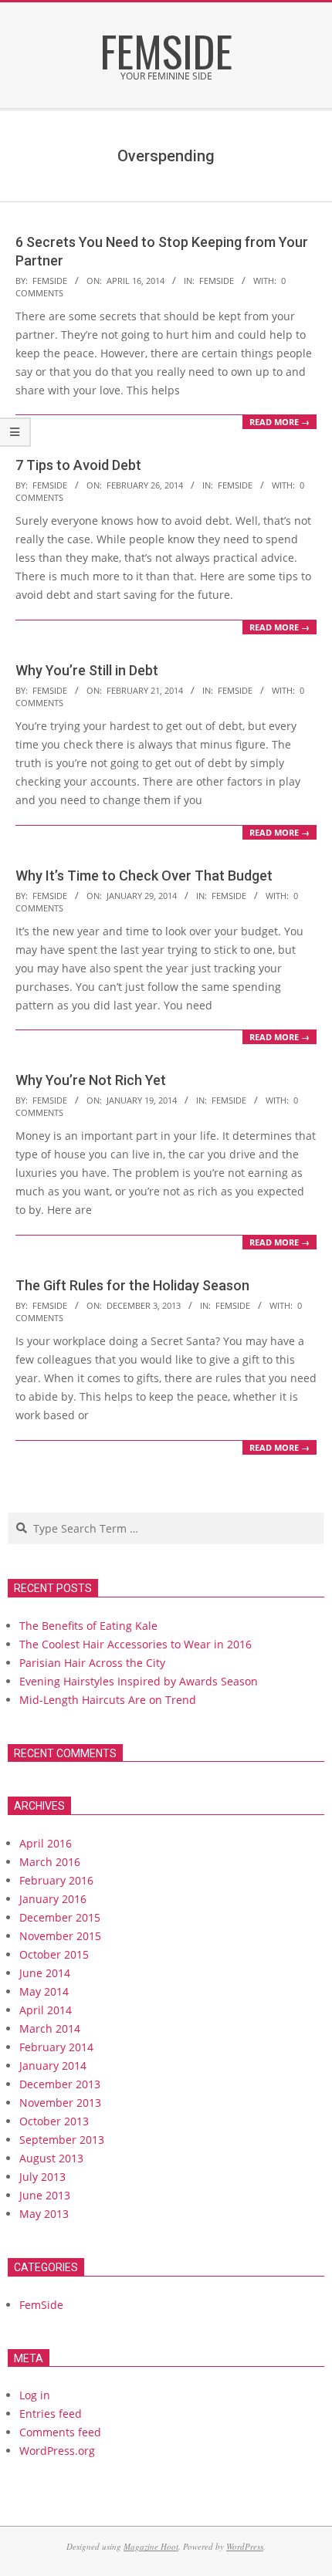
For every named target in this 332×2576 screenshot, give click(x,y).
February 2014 (56, 2047)
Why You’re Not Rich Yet (91, 1080)
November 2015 (60, 1936)
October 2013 (54, 2121)
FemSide (217, 281)
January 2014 (53, 2066)
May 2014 (44, 1991)
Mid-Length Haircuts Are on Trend (108, 1700)
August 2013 (51, 2158)
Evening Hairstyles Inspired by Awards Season (139, 1681)
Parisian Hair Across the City (92, 1663)
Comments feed (60, 2432)
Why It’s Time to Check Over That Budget (144, 876)
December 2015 (60, 1917)
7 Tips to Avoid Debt (78, 465)
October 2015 (54, 1954)
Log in (35, 2395)
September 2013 (62, 2140)
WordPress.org (57, 2451)
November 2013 (60, 2103)
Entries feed (51, 2414)
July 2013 (42, 2177)
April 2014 (46, 2010)
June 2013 (45, 2195)
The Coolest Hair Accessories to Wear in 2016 (136, 1644)
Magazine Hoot (151, 2546)
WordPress (245, 2546)
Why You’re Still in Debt (87, 670)
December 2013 (60, 2084)
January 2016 (53, 1899)
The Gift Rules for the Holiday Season (132, 1285)
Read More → (279, 422)
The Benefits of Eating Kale (88, 1626)
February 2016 (56, 1880)
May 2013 (44, 2214)
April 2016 (46, 1843)
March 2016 (50, 1862)
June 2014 (45, 1973)
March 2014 (50, 2028)
